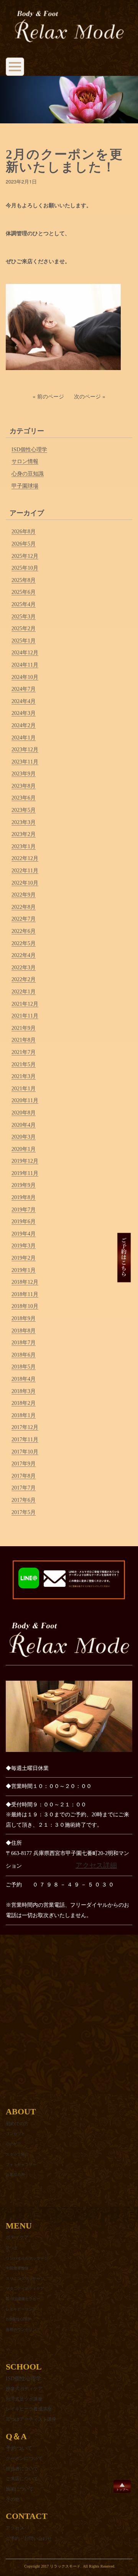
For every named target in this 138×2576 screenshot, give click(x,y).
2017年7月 (24, 1488)
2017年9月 (24, 1464)
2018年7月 (24, 1343)
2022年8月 (24, 907)
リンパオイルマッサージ (27, 2258)
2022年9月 (24, 895)
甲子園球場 (25, 486)
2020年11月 (25, 1100)
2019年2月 (24, 1258)
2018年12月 (25, 1282)
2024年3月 (24, 713)
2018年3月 (24, 1391)
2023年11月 (25, 762)
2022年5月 (24, 943)
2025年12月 (25, 556)
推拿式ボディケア (24, 2389)
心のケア (13, 2144)
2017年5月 (24, 1512)
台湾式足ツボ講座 (24, 2399)
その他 (13, 2499)
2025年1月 (24, 641)
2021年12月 (25, 1004)
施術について (20, 2489)
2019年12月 (25, 1161)
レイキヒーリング (21, 2309)
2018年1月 (24, 1415)
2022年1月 (24, 992)
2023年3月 (24, 822)
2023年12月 (25, 750)
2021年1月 (24, 1089)
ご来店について (22, 2479)
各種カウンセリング (23, 2329)
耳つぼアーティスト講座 (31, 2419)
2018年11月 (25, 1294)
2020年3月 (24, 1137)
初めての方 (17, 2124)
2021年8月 (24, 1040)
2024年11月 (25, 665)
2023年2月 (24, 834)
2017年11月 (25, 1440)
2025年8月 (24, 580)
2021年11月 (25, 1016)
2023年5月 (24, 810)
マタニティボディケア (25, 2288)
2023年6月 (24, 798)
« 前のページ (48, 396)
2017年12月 (25, 1427)
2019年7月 (24, 1210)
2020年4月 (24, 1125)
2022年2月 (24, 979)
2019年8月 (24, 1197)
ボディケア (17, 2237)
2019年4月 (24, 1234)
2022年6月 (24, 931)
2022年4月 (24, 955)
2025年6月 (24, 592)
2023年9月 (24, 774)
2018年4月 (24, 1379)
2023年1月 (24, 846)
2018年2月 (24, 1403)
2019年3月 (24, 1246)
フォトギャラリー (21, 2164)
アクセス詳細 (96, 1865)
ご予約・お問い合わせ (29, 2538)
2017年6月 (24, 1500)
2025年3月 (24, 617)
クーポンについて (24, 2458)
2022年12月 (25, 858)
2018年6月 (24, 1355)
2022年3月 (24, 968)
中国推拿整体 (17, 2268)
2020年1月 (24, 1149)
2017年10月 (25, 1452)
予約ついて (19, 2448)
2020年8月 (24, 1113)
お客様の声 (15, 2175)
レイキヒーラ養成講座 (29, 2409)
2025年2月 (24, 628)
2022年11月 (25, 871)
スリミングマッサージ (25, 2279)
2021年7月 (24, 1052)
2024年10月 (25, 677)
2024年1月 (24, 738)
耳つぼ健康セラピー (23, 2299)
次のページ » (90, 396)
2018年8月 (24, 1331)
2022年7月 (24, 919)
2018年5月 (24, 1367)
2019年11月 (25, 1173)
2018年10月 (25, 1306)
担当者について (22, 2469)
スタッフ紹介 (17, 2154)
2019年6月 (24, 1222)
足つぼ (11, 2248)
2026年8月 (24, 532)
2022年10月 (25, 883)
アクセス (15, 2528)
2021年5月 (24, 1064)
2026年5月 (24, 544)
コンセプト (15, 2134)
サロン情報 (25, 461)
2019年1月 (24, 1270)
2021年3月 (24, 1076)
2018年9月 (24, 1318)
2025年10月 (25, 568)
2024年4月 (24, 701)
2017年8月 (24, 1476)
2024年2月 (24, 725)
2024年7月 (24, 689)
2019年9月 (24, 1185)
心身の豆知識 (28, 474)
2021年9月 (24, 1028)
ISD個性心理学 (29, 450)
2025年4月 (24, 604)
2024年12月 (25, 653)
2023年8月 (24, 786)
